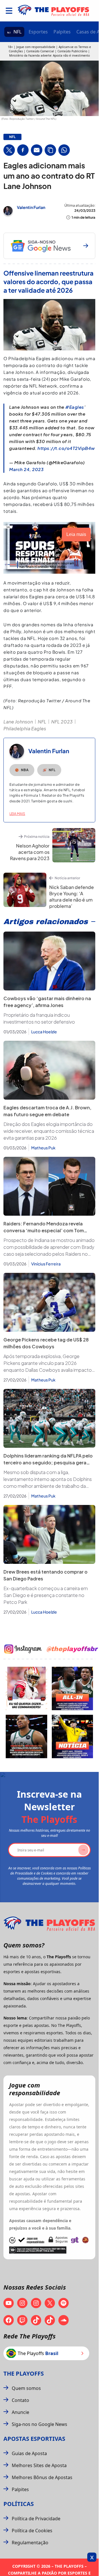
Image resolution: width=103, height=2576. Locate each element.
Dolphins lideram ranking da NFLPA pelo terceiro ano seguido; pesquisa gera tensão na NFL (48, 1463)
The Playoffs (24, 2373)
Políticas (19, 2504)
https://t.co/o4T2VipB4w (66, 448)
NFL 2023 (62, 722)
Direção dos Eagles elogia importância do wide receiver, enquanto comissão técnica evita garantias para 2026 (49, 1131)
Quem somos (26, 2388)
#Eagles (75, 407)
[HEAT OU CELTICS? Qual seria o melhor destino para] (26, 1736)
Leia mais (17, 814)
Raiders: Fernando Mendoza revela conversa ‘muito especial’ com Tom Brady (44, 1230)
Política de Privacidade (36, 2519)
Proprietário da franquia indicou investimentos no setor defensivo (39, 1018)
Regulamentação (30, 2543)
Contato (20, 2400)
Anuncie (20, 2412)
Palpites (62, 32)
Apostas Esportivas (34, 2439)
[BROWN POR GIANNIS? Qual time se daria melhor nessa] (73, 1688)
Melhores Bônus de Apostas (42, 2477)
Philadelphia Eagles (25, 728)
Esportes (38, 32)
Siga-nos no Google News (39, 2424)
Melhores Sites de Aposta (39, 2465)
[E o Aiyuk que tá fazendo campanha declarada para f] (26, 1688)
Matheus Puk (43, 1148)
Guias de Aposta (29, 2453)
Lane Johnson (18, 722)
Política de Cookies (32, 2531)
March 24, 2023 (26, 469)
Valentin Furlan (31, 207)
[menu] (9, 11)
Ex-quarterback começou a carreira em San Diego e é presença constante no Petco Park (46, 1595)
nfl (12, 137)
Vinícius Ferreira (46, 1264)
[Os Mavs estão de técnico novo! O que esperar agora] (73, 1736)
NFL (17, 32)
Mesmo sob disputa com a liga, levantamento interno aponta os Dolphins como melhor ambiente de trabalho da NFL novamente (48, 1479)
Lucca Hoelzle (44, 1032)
